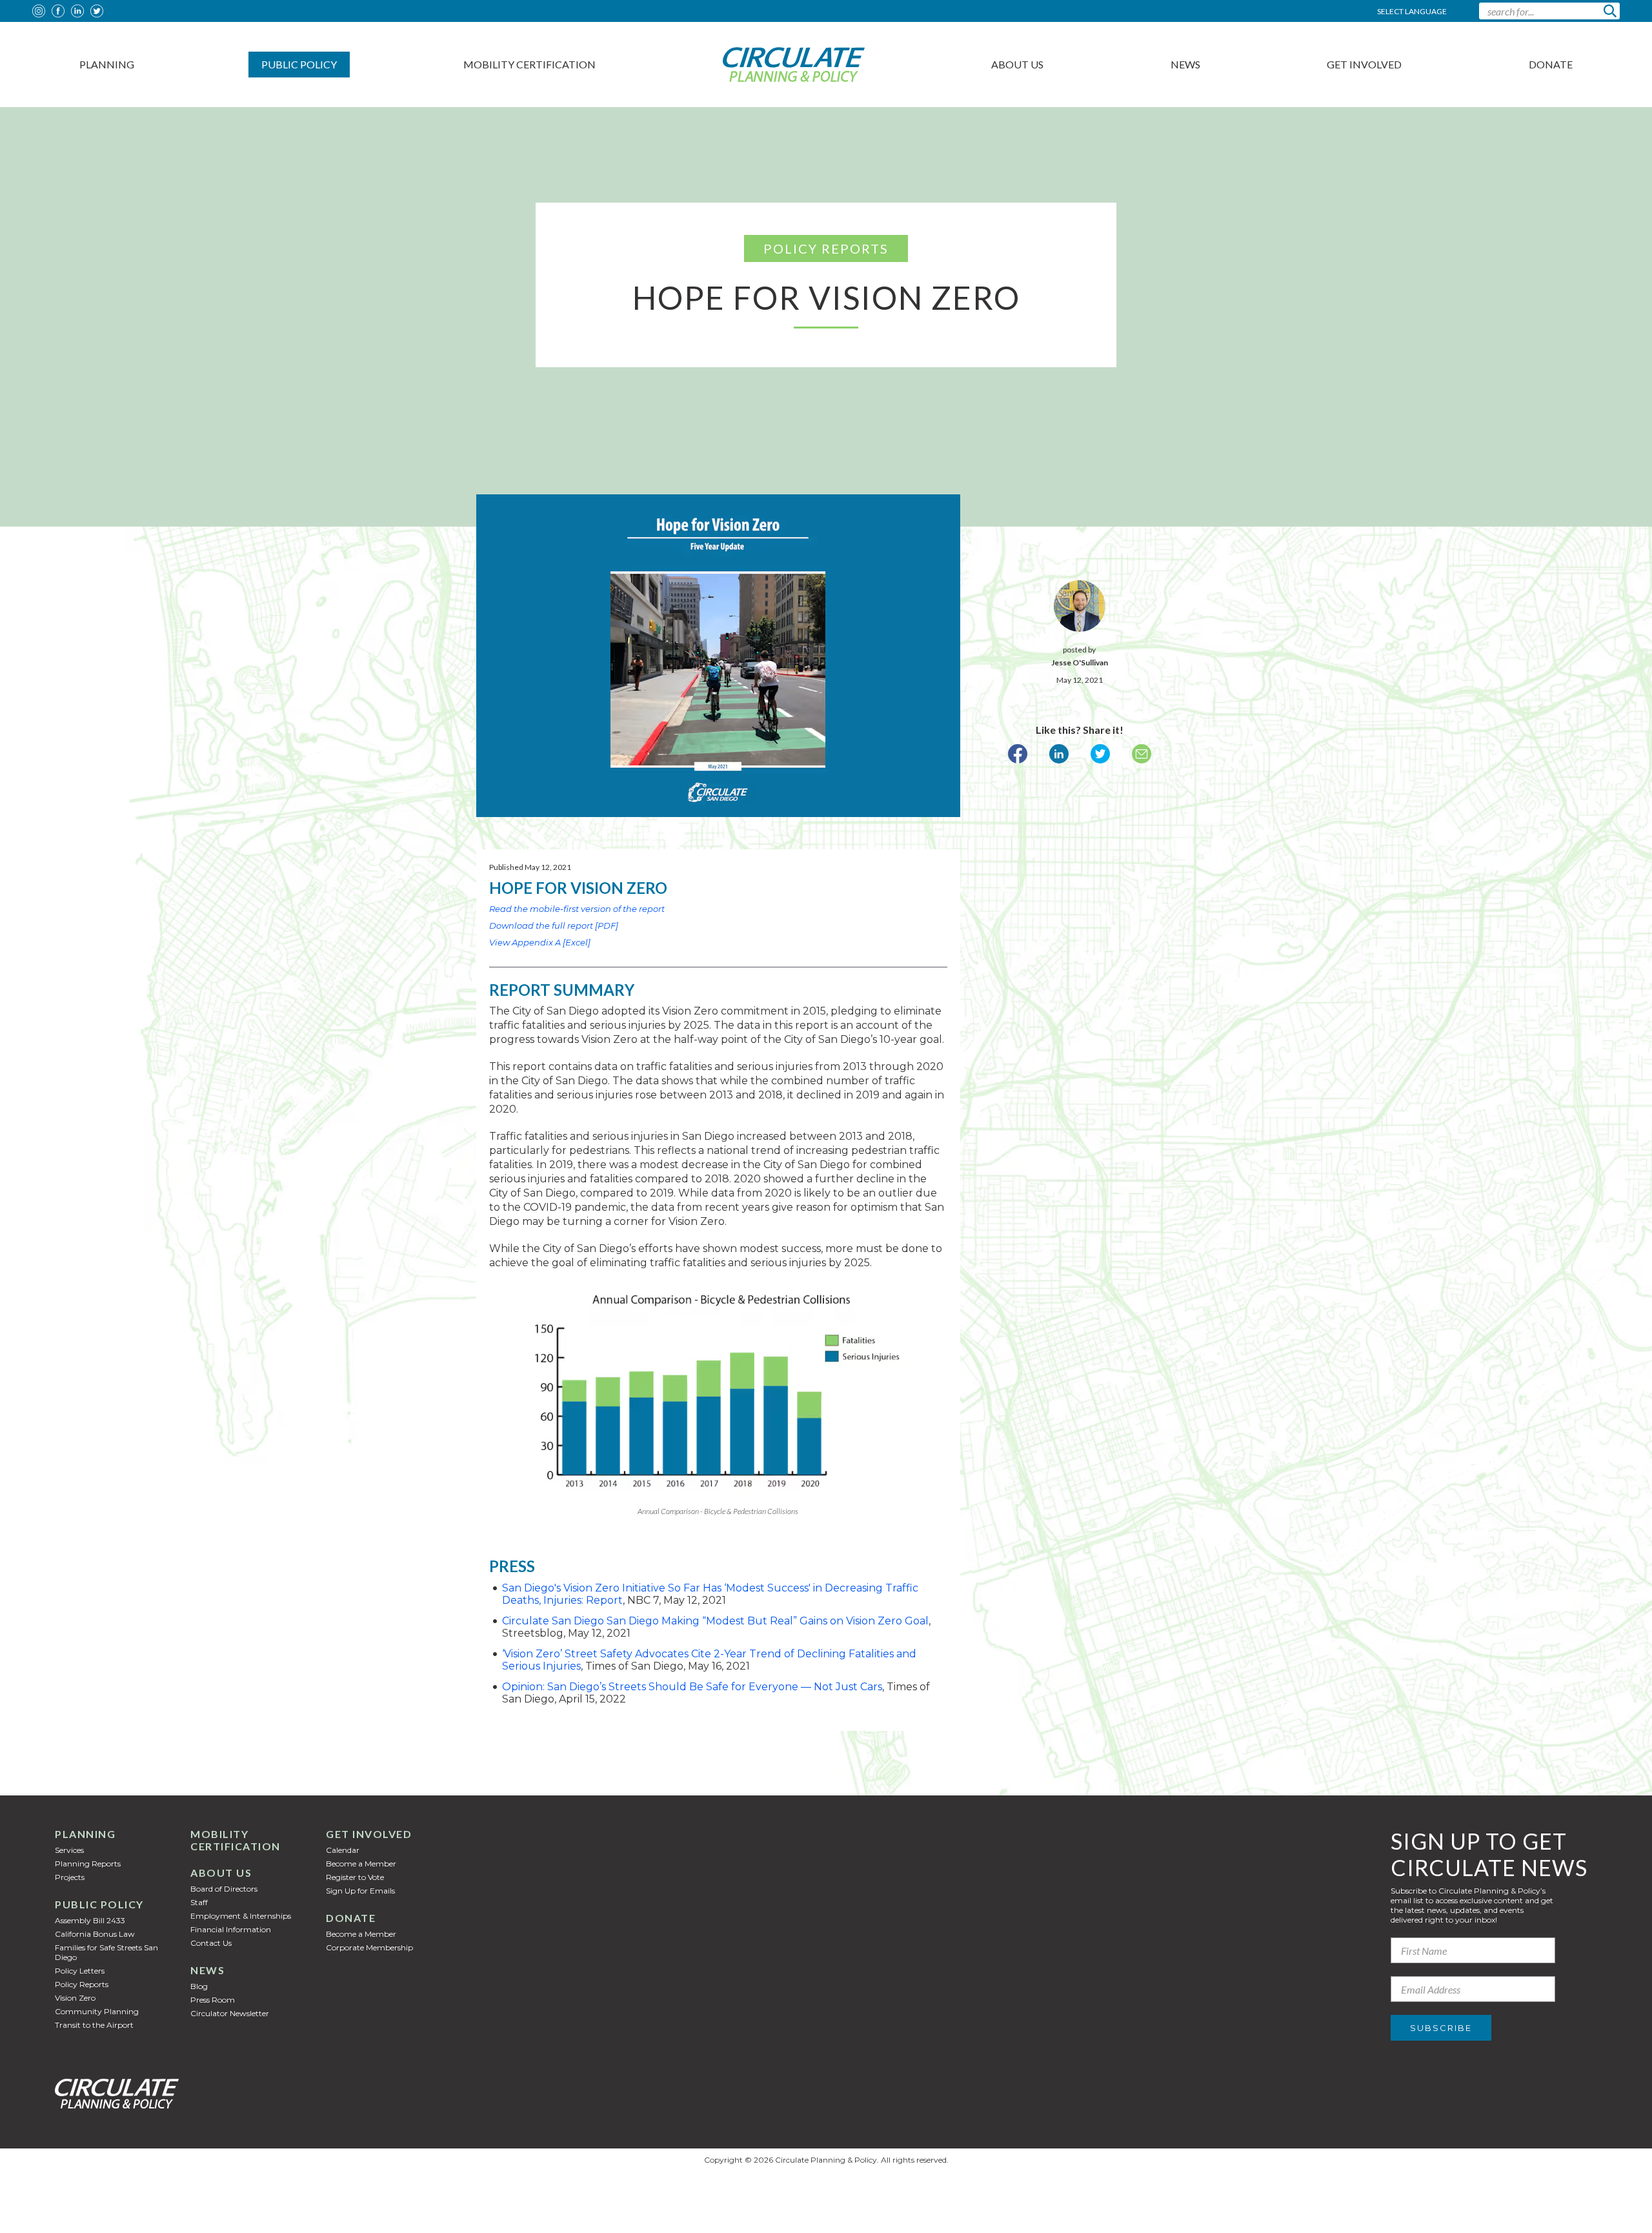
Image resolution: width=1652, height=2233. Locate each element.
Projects (70, 1877)
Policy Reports (82, 1984)
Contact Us (211, 1943)
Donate (1551, 64)
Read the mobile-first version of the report (577, 909)
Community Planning (97, 2011)
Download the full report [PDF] (554, 925)
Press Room (213, 2000)
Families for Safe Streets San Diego (106, 1952)
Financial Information (231, 1929)
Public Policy (299, 64)
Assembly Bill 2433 (90, 1920)
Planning (107, 64)
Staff (199, 1902)
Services (69, 1850)
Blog (199, 1986)
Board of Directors (224, 1889)
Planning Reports (88, 1864)
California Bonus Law (95, 1934)
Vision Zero (75, 1998)
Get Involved (1364, 64)
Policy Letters (80, 1971)
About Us (1017, 64)
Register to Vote (355, 1877)
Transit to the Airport (94, 2025)
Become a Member (361, 1864)
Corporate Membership (369, 1947)
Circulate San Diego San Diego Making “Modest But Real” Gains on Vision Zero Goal (715, 1621)
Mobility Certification (529, 64)
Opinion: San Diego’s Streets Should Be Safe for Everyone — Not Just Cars (692, 1687)
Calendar (343, 1850)
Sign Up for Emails (360, 1891)
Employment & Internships (241, 1916)
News (1185, 64)
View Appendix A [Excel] (540, 942)
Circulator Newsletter (230, 2013)
